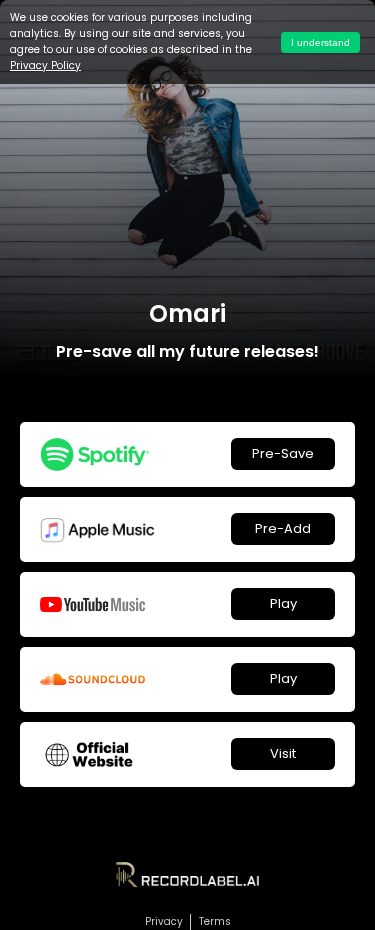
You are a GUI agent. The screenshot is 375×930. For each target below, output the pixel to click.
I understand (320, 42)
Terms (215, 921)
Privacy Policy (45, 65)
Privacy (164, 921)
